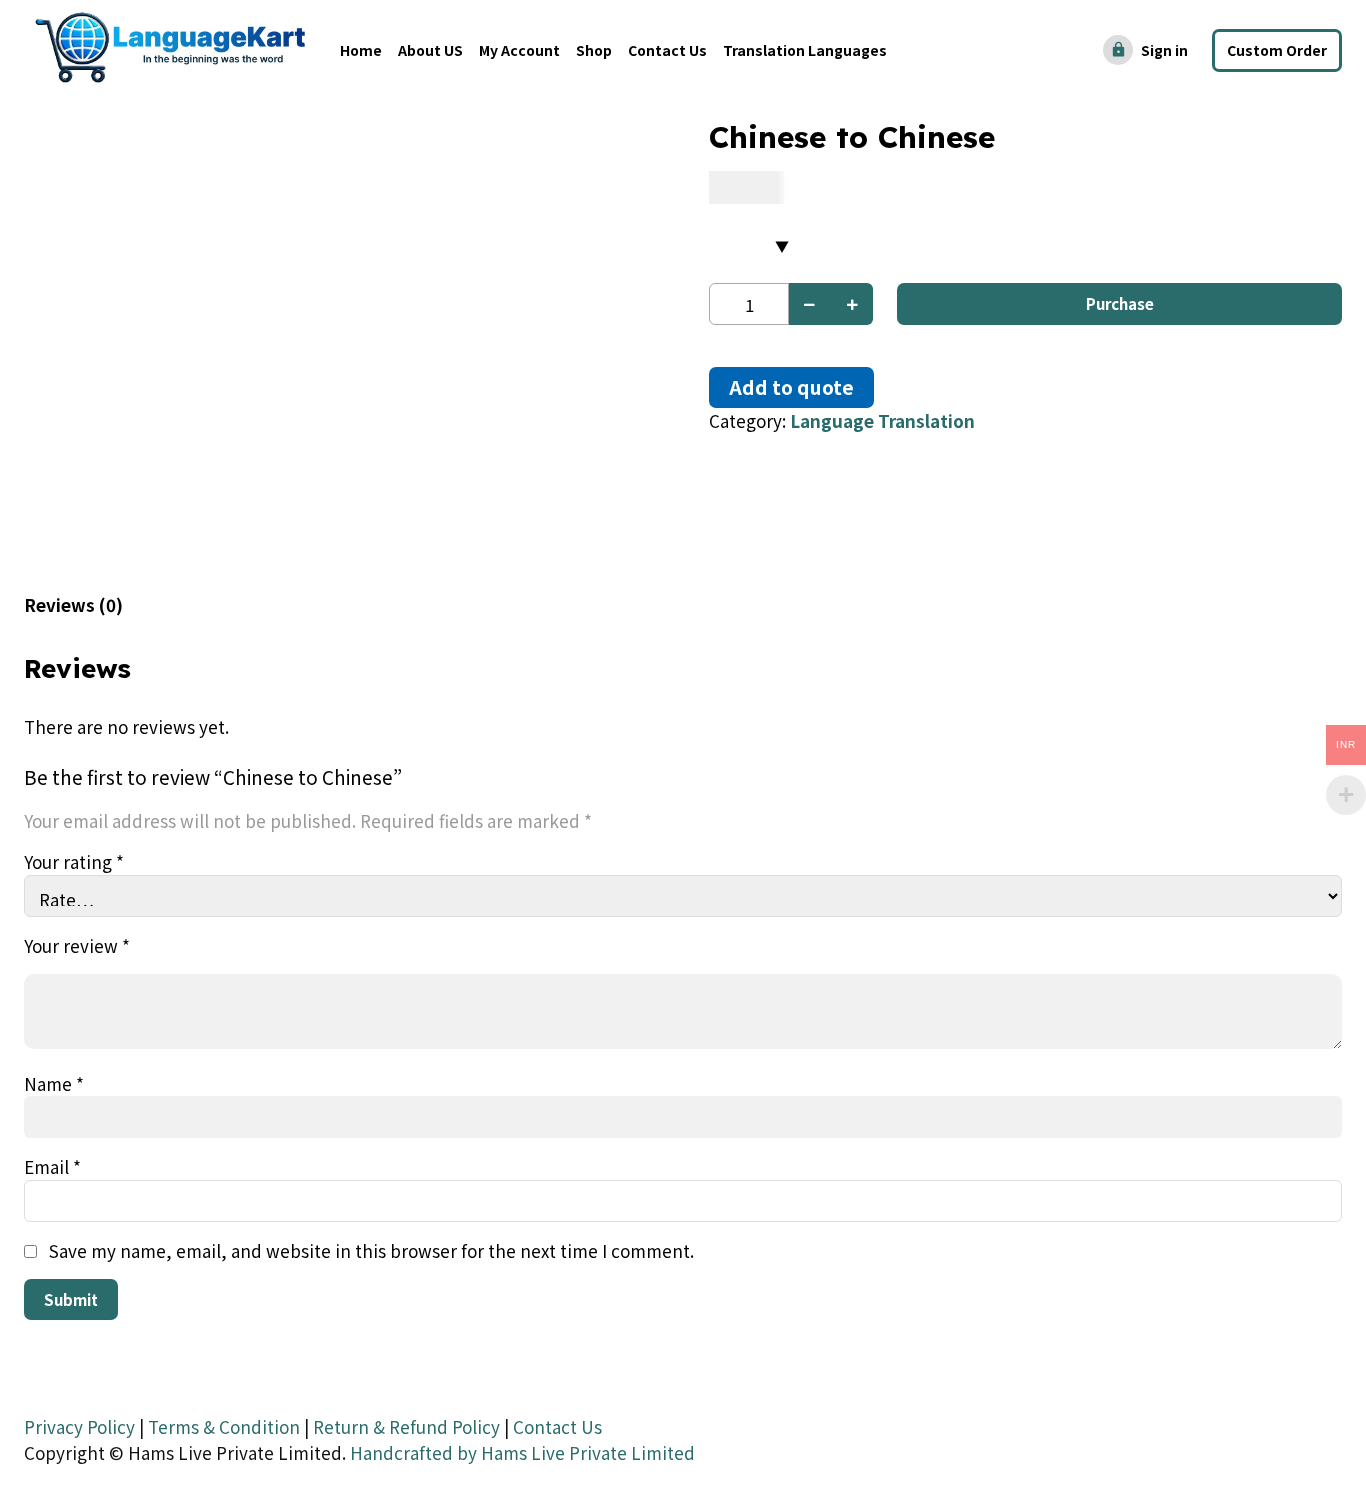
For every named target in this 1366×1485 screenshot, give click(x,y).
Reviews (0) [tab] (73, 604)
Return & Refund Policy (406, 1426)
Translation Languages (805, 50)
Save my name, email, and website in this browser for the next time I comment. (371, 1250)
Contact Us (667, 50)
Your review (77, 945)
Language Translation (882, 420)
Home (361, 50)
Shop (594, 50)
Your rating (74, 861)
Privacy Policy (79, 1426)
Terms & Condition (224, 1426)
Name (54, 1083)
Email (52, 1166)
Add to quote (791, 387)
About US (430, 50)
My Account (519, 50)
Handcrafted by (413, 1452)
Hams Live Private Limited (588, 1452)
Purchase (1120, 303)
